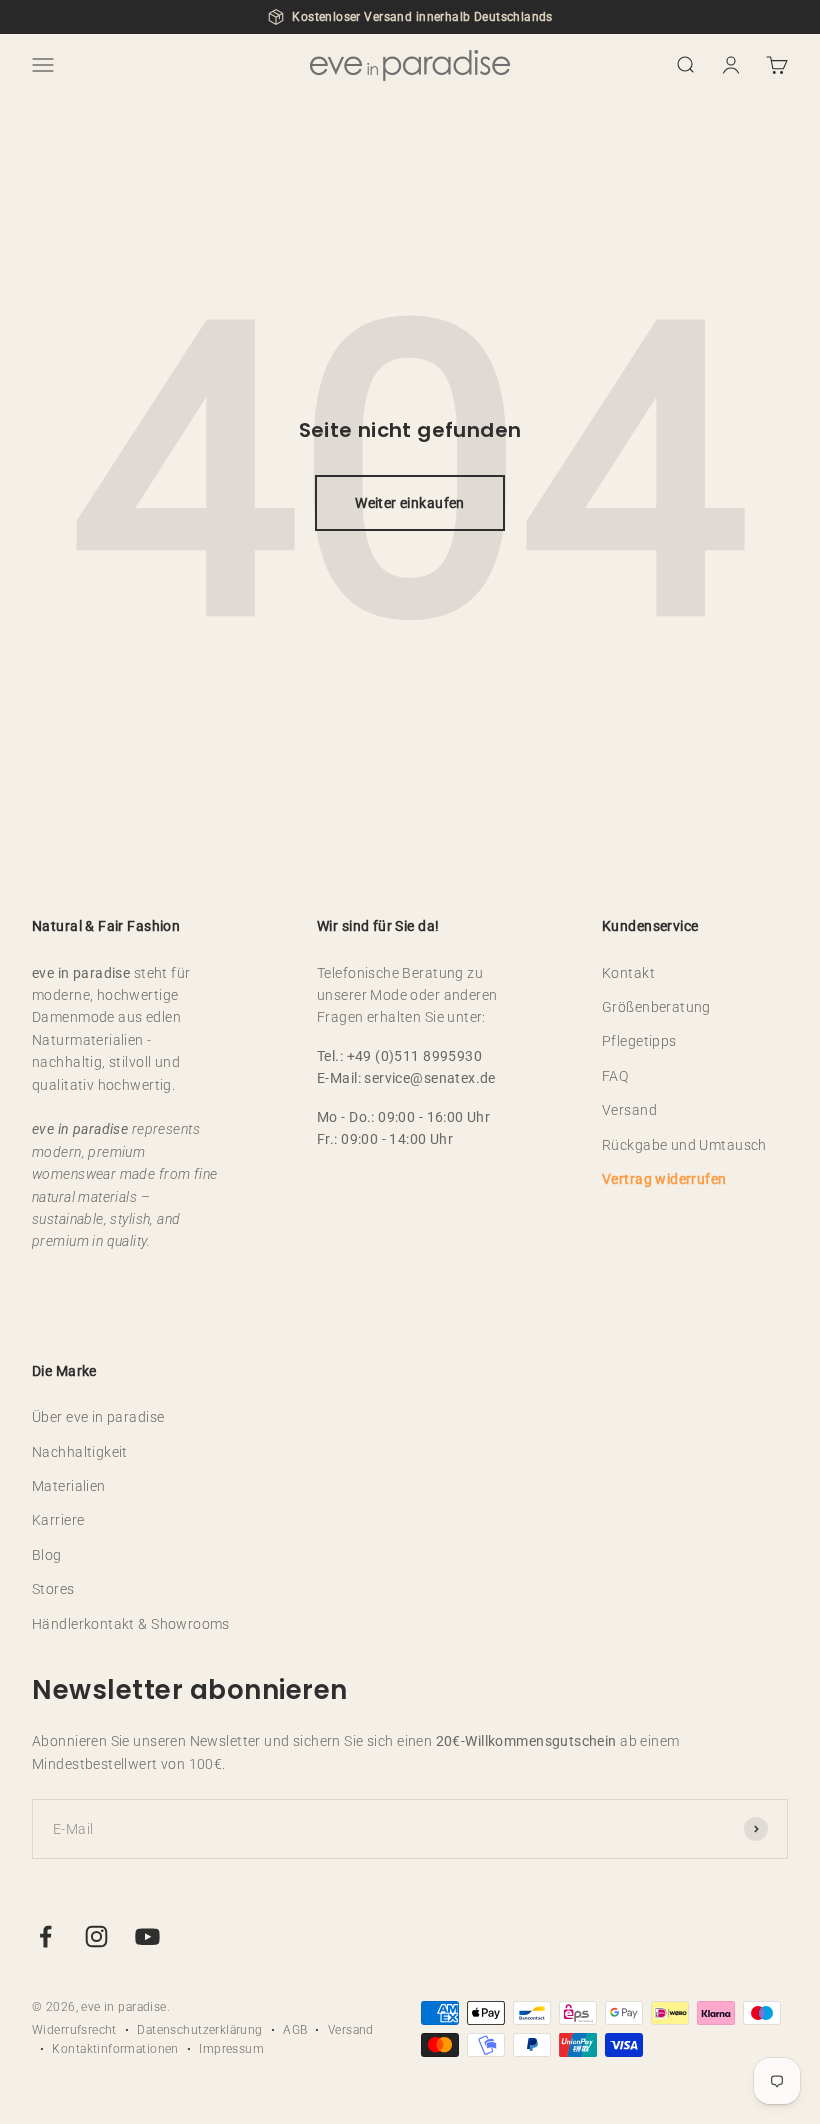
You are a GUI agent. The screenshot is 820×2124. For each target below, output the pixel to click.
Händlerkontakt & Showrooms (131, 1624)
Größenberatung (656, 1007)
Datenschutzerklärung (199, 2030)
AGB (295, 2030)
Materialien (69, 1486)
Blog (47, 1555)
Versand (629, 1110)
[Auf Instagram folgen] (96, 1936)
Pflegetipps (639, 1041)
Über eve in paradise (98, 1417)
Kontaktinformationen (115, 2049)
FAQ (615, 1076)
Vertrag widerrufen (664, 1179)
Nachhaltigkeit (80, 1452)
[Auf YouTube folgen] (147, 1936)
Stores (53, 1589)
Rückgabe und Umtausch (684, 1145)
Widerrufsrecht (74, 2030)
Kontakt (628, 973)
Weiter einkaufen (410, 503)
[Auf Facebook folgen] (45, 1936)
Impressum (231, 2049)
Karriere (58, 1520)
